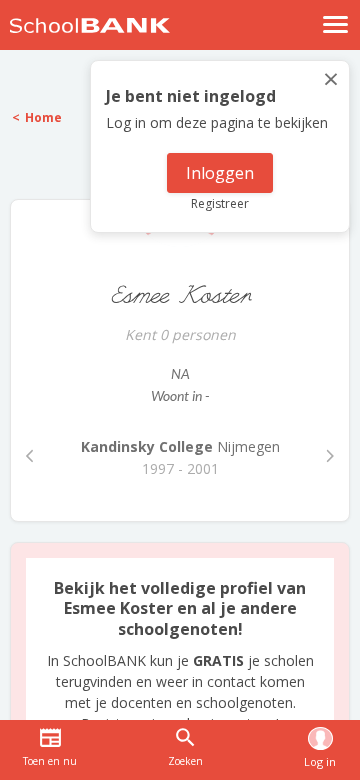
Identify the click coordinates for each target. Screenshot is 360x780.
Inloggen (220, 173)
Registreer (220, 203)
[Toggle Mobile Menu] (336, 24)
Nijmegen (180, 446)
